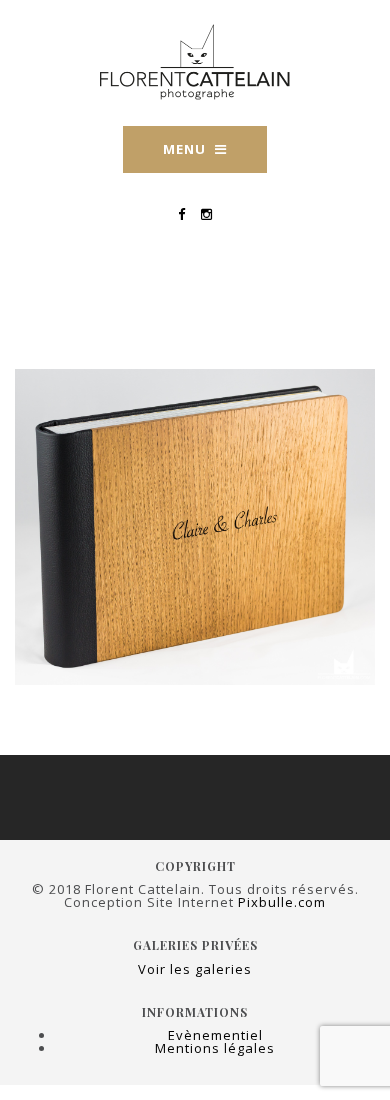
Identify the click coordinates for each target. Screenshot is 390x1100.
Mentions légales (215, 1048)
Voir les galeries (195, 969)
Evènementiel (215, 1035)
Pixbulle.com (282, 902)
